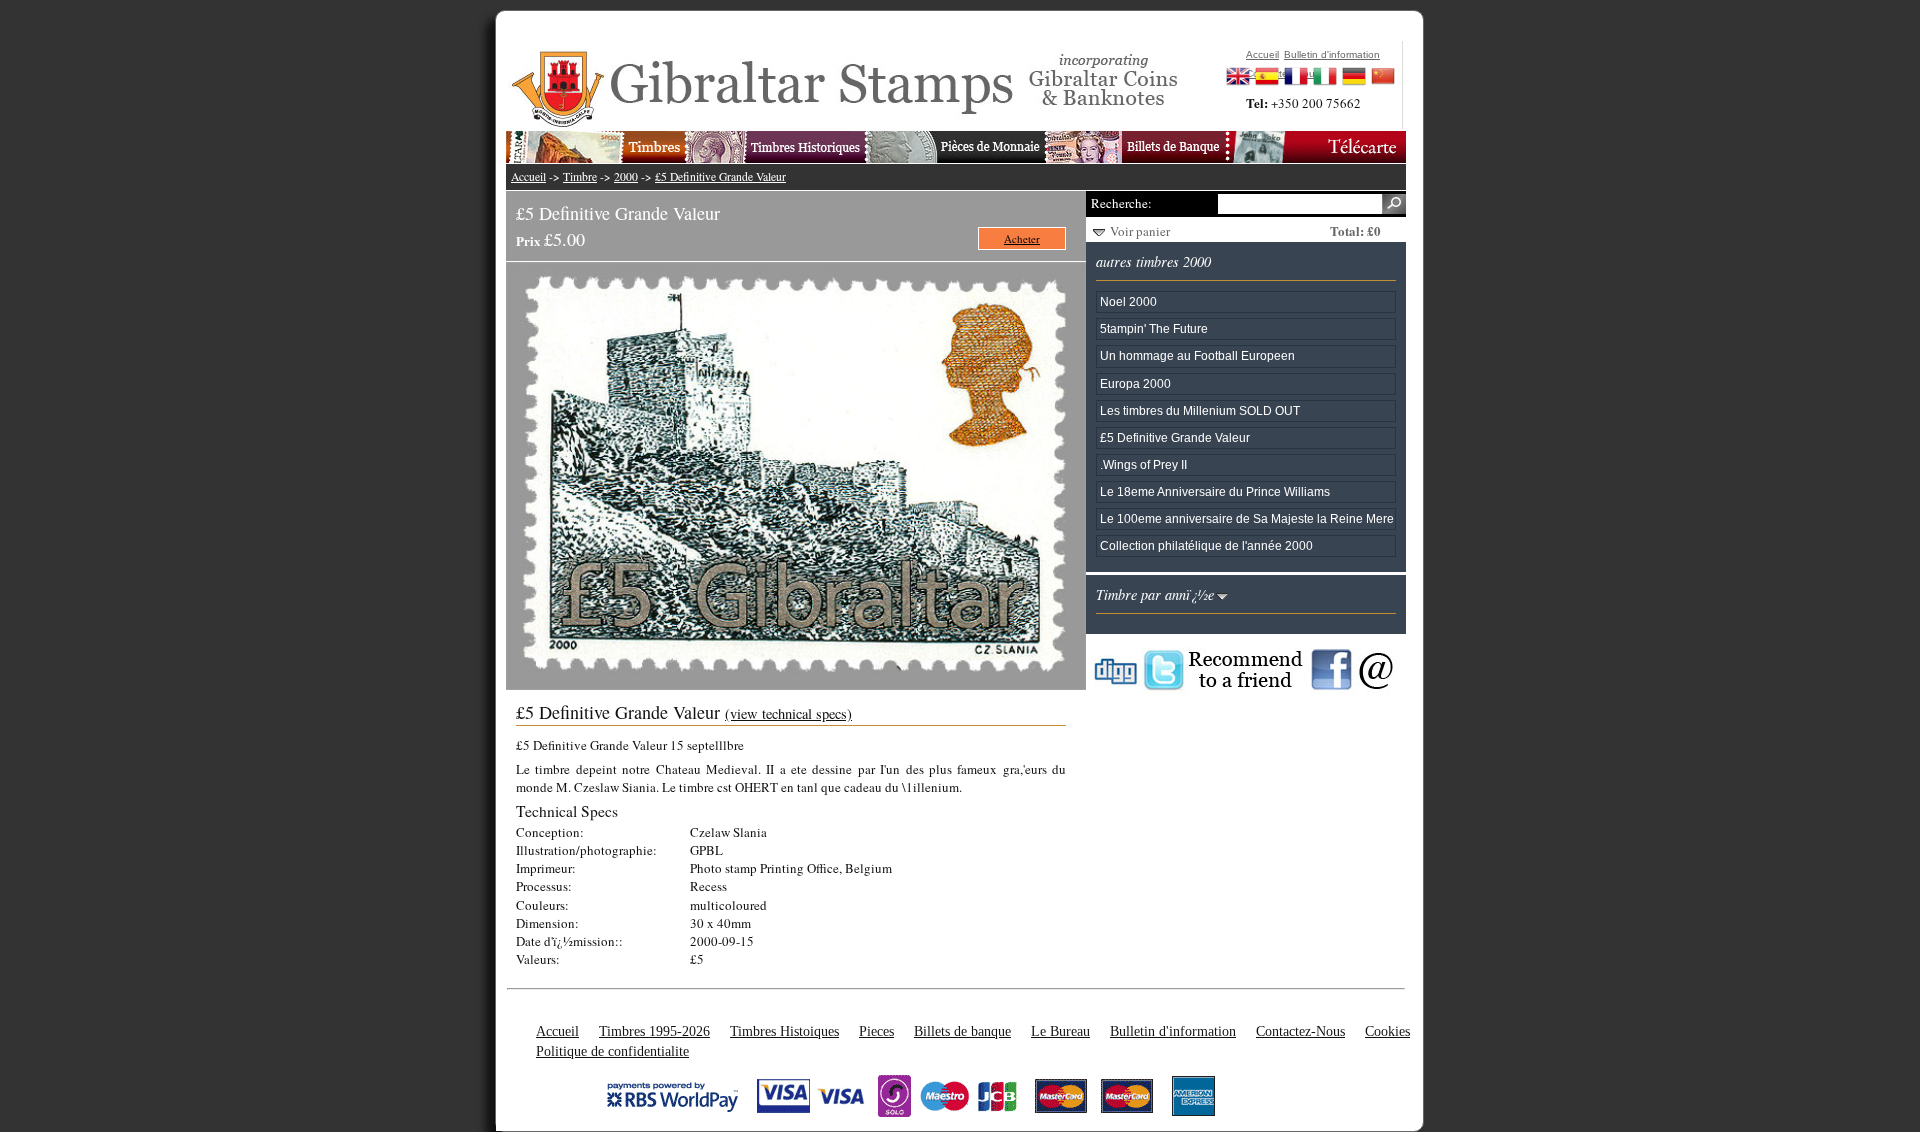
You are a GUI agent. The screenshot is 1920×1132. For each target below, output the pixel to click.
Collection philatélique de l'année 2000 (1206, 545)
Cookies (1387, 1031)
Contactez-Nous (1300, 1031)
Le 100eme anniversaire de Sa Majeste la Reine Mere (1247, 518)
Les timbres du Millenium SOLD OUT (1200, 410)
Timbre (580, 176)
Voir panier (1140, 231)
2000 (626, 176)
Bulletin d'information (1173, 1031)
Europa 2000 (1135, 383)
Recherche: (1121, 203)
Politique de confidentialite (612, 1051)
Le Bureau (1060, 1031)
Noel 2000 (1128, 301)
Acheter (1022, 238)
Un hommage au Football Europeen (1197, 355)
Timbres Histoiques (784, 1031)
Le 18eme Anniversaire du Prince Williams (1215, 491)
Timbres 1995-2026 (654, 1031)
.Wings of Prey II (1143, 464)
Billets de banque (962, 1031)
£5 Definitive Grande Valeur (720, 176)
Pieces (876, 1031)
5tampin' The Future (1154, 328)
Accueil (528, 176)
